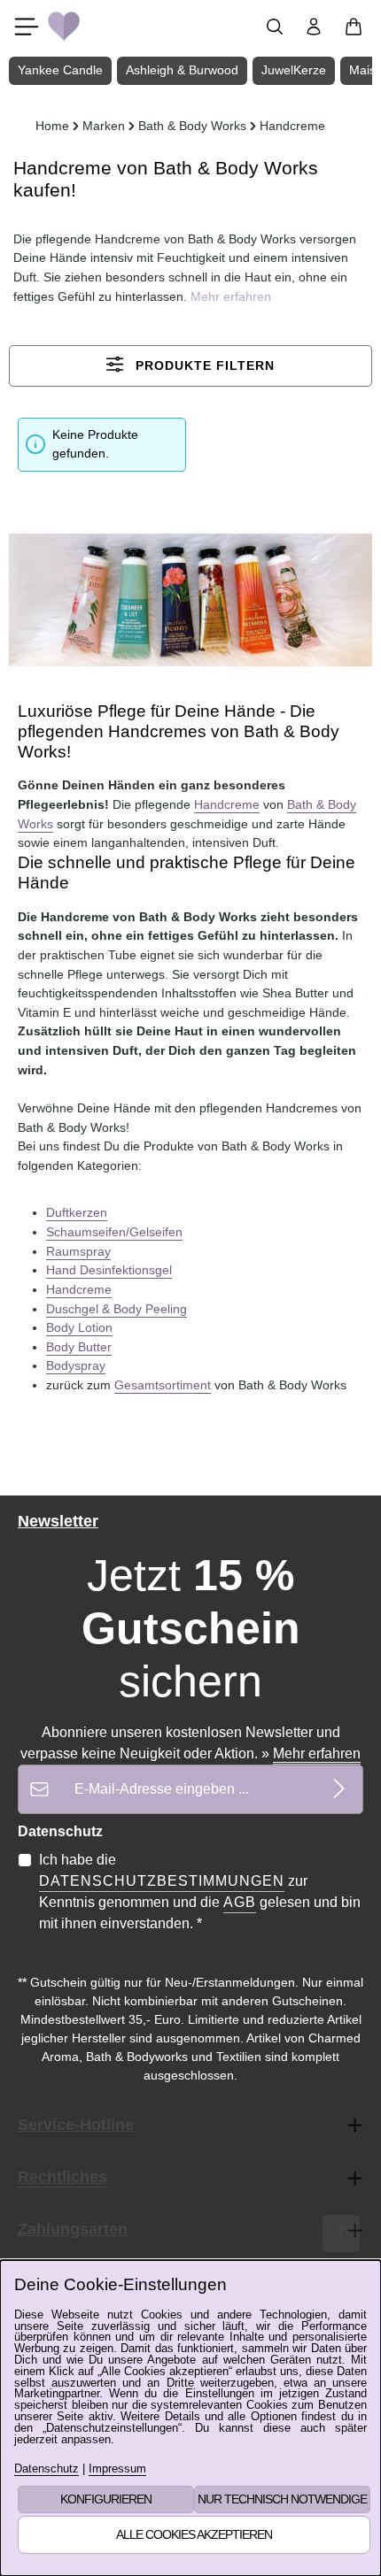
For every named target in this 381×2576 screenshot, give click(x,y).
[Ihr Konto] (314, 27)
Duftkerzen (77, 1212)
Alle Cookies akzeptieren (194, 2534)
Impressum (117, 2469)
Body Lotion (79, 1327)
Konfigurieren (106, 2499)
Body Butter (79, 1347)
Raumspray (78, 1251)
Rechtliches (62, 2177)
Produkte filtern (203, 366)
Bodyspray (76, 1365)
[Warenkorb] (354, 27)
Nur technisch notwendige (282, 2499)
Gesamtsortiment (163, 1385)
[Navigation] (27, 27)
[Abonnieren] (339, 1789)
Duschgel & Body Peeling (117, 1309)
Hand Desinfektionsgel (109, 1270)
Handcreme (227, 804)
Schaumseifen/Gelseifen (114, 1232)
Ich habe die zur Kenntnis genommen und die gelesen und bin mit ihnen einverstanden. (200, 1892)
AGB (240, 1902)
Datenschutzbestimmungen (162, 1881)
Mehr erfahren (317, 1753)
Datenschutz (47, 2469)
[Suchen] (275, 27)
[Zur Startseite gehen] (64, 27)
